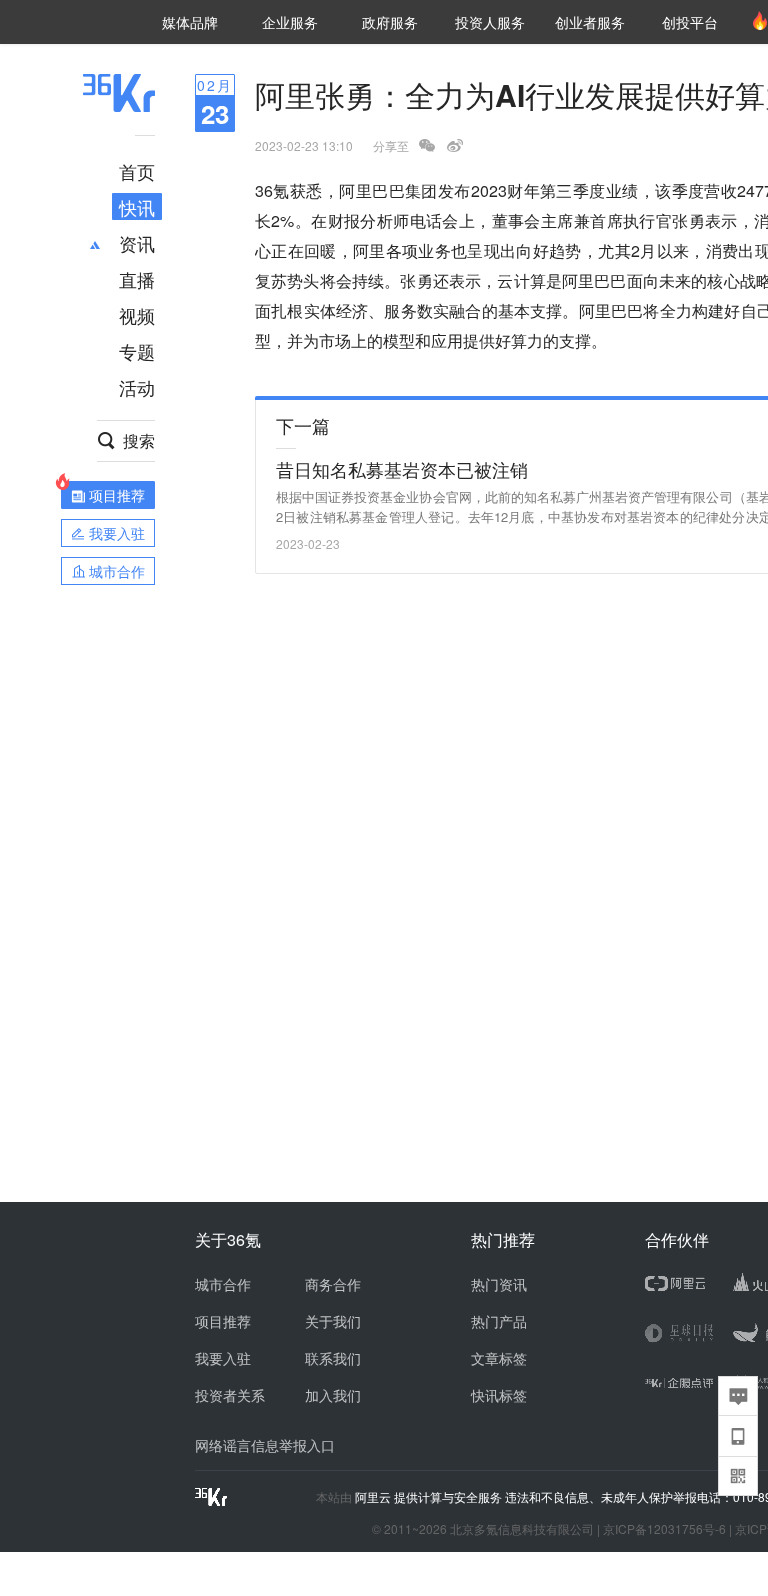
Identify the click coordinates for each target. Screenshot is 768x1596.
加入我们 (333, 1395)
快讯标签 (499, 1395)
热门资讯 (499, 1284)
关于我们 (333, 1321)
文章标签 (499, 1358)
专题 (137, 351)
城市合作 (223, 1284)
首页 (137, 171)
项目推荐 (223, 1321)
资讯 (137, 243)
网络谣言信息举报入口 (265, 1445)
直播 (137, 279)
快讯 (137, 207)
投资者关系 (230, 1395)
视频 (137, 315)
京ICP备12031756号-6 (664, 1528)
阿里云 (374, 1497)
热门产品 (499, 1321)
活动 (137, 387)
